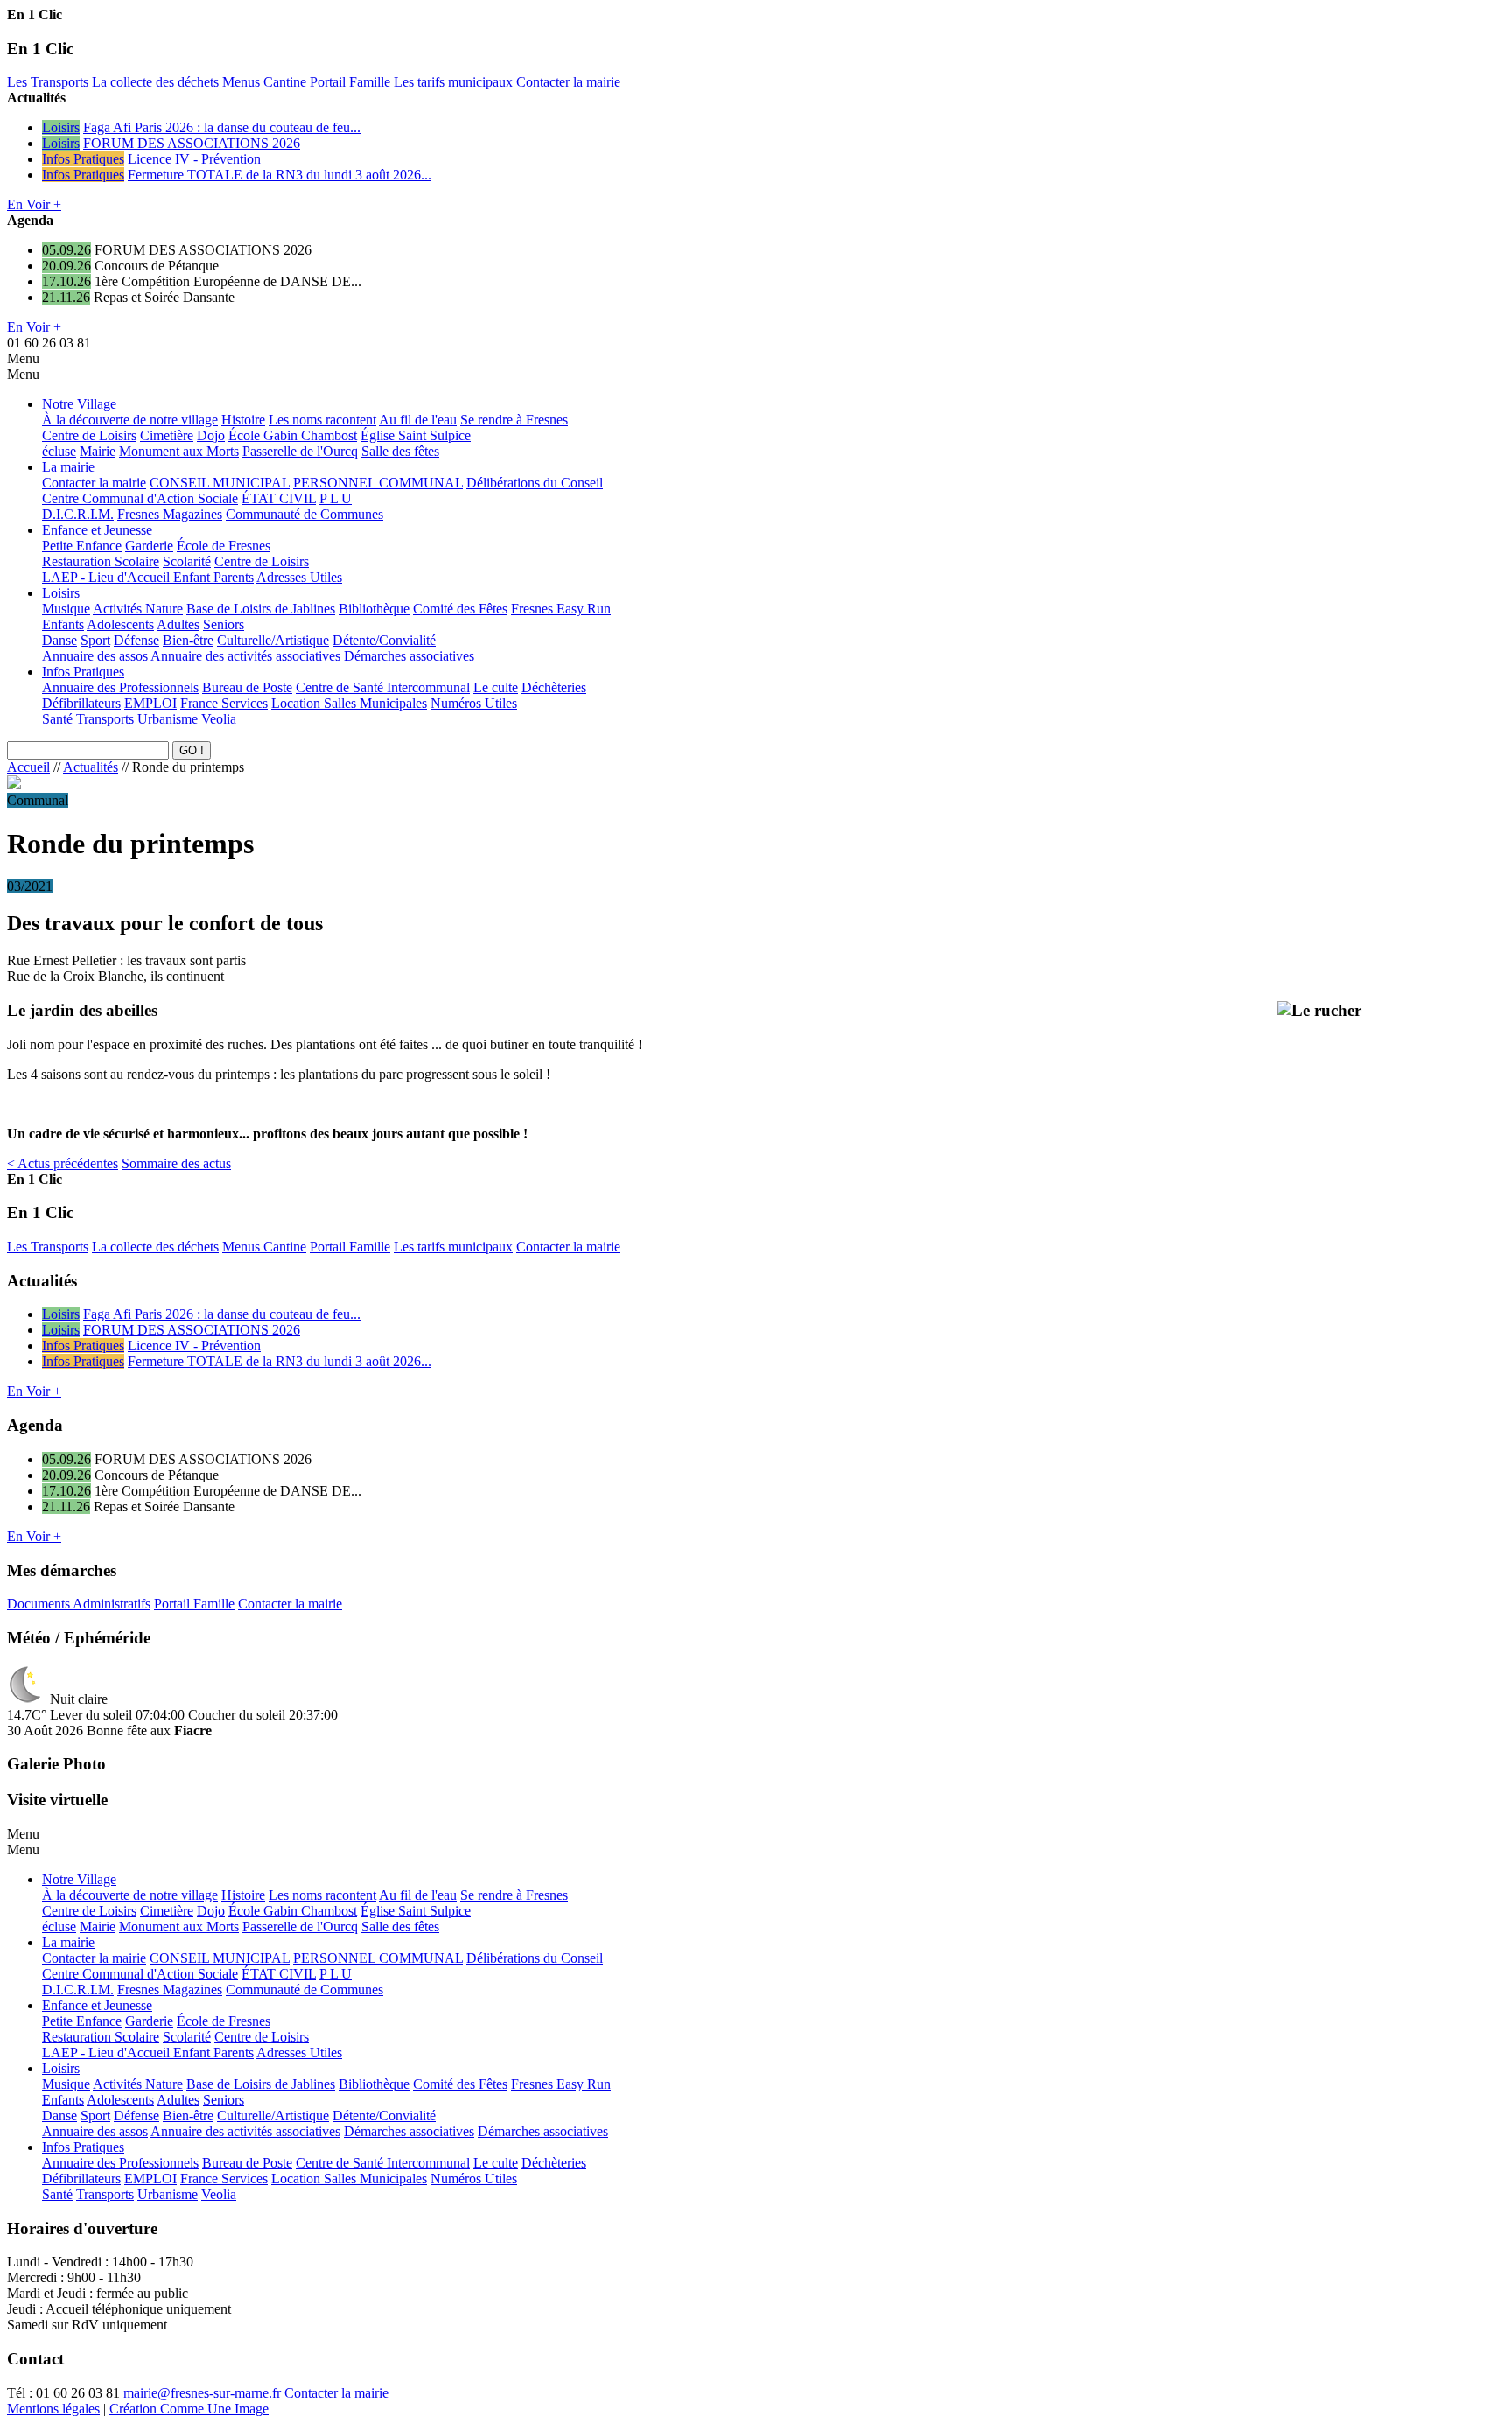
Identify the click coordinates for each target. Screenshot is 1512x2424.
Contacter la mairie (568, 82)
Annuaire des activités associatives (245, 656)
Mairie (98, 451)
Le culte (496, 687)
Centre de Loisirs (89, 435)
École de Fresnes (224, 546)
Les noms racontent (322, 420)
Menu (23, 358)
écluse (59, 451)
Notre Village (79, 404)
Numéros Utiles (474, 703)
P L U (336, 498)
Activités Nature (138, 609)
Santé (57, 719)
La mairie (68, 467)
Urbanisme (168, 719)
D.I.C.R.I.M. (78, 514)
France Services (224, 703)
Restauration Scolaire (101, 561)
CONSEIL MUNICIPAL (220, 483)
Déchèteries (554, 687)
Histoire (243, 420)
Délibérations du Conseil (535, 483)
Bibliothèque (374, 609)
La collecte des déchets (155, 82)
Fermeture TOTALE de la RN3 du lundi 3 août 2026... (280, 175)
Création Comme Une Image (189, 2409)
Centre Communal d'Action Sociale (140, 498)
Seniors (224, 624)
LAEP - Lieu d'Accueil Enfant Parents (148, 577)
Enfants (63, 624)
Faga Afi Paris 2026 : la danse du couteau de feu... (222, 127)
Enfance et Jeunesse (97, 530)
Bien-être (188, 640)
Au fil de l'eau (418, 420)
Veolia (219, 719)
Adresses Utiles (299, 577)
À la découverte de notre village (130, 420)
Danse (59, 640)
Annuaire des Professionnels (120, 687)
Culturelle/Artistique (273, 640)
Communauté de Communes (304, 514)
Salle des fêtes (400, 451)
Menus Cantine (264, 82)
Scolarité (187, 561)
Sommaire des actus (176, 1163)
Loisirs (61, 127)
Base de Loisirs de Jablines (261, 609)
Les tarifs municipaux (453, 82)
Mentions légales (53, 2409)
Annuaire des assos (95, 656)
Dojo (211, 435)
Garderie (149, 546)
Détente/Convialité (384, 640)
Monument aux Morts (179, 451)
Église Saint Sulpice (416, 435)
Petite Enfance (82, 546)
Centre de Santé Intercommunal (383, 687)
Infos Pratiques (83, 159)
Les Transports (48, 82)
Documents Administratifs (79, 1604)
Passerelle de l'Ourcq (300, 451)
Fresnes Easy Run (561, 609)
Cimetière (167, 435)
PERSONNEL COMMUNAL (378, 483)
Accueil (28, 767)
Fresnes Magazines (170, 514)
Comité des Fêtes (460, 609)
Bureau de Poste (247, 687)
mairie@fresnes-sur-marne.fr (202, 2393)
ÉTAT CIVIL (279, 498)
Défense (136, 640)
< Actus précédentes (63, 1163)
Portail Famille (350, 82)
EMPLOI (150, 703)
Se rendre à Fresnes (514, 420)
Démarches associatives (409, 656)
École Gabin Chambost (293, 435)
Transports (105, 719)
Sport (95, 640)
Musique (66, 609)
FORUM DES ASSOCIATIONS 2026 (192, 143)
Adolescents (120, 624)
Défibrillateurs (81, 703)
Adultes (178, 624)
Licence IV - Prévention (194, 159)
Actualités (91, 767)
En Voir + (34, 204)
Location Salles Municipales (349, 703)
